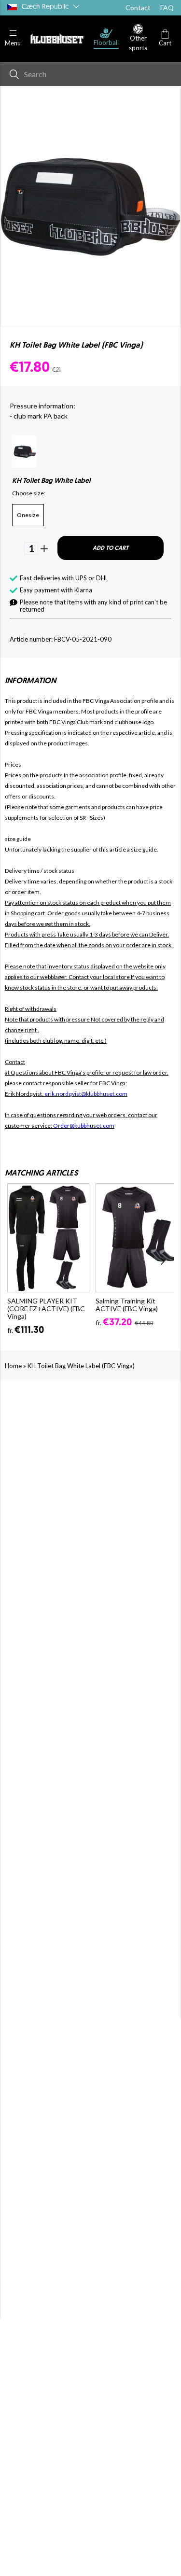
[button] (13, 38)
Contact (138, 7)
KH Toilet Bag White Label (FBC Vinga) (81, 1366)
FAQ (167, 7)
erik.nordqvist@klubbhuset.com (86, 1094)
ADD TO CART (111, 548)
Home (13, 1366)
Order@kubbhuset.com (84, 1126)
